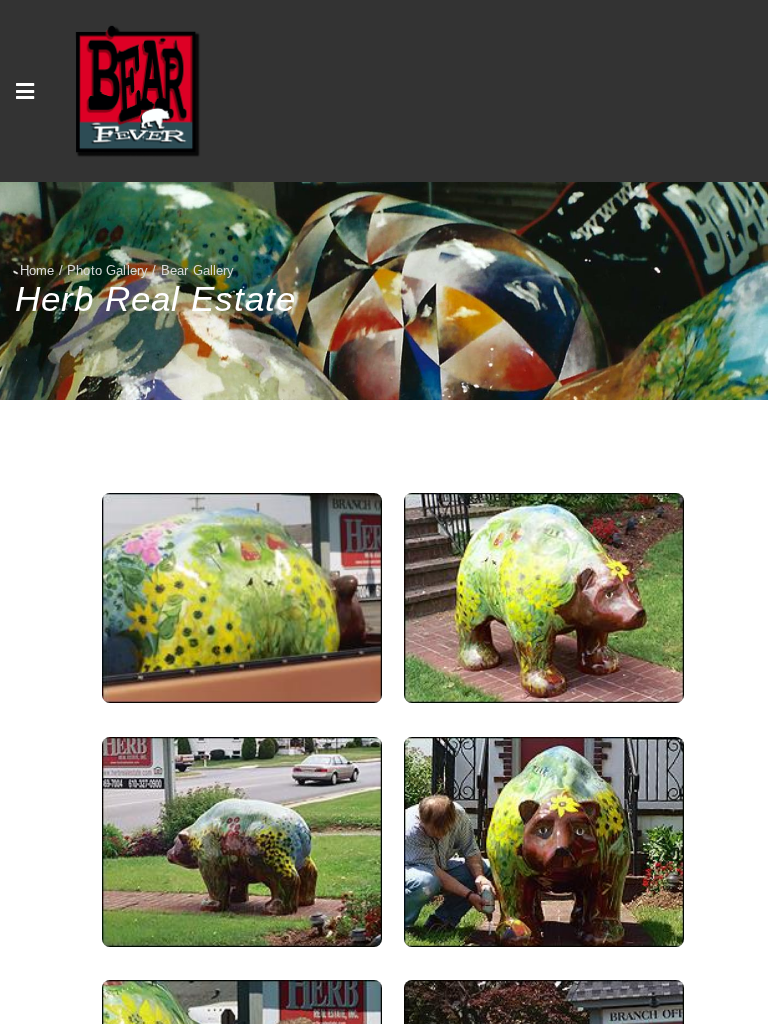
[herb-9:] (242, 598)
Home (37, 270)
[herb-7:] (242, 842)
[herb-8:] (544, 598)
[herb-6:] (544, 842)
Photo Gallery (107, 270)
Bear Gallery (198, 270)
